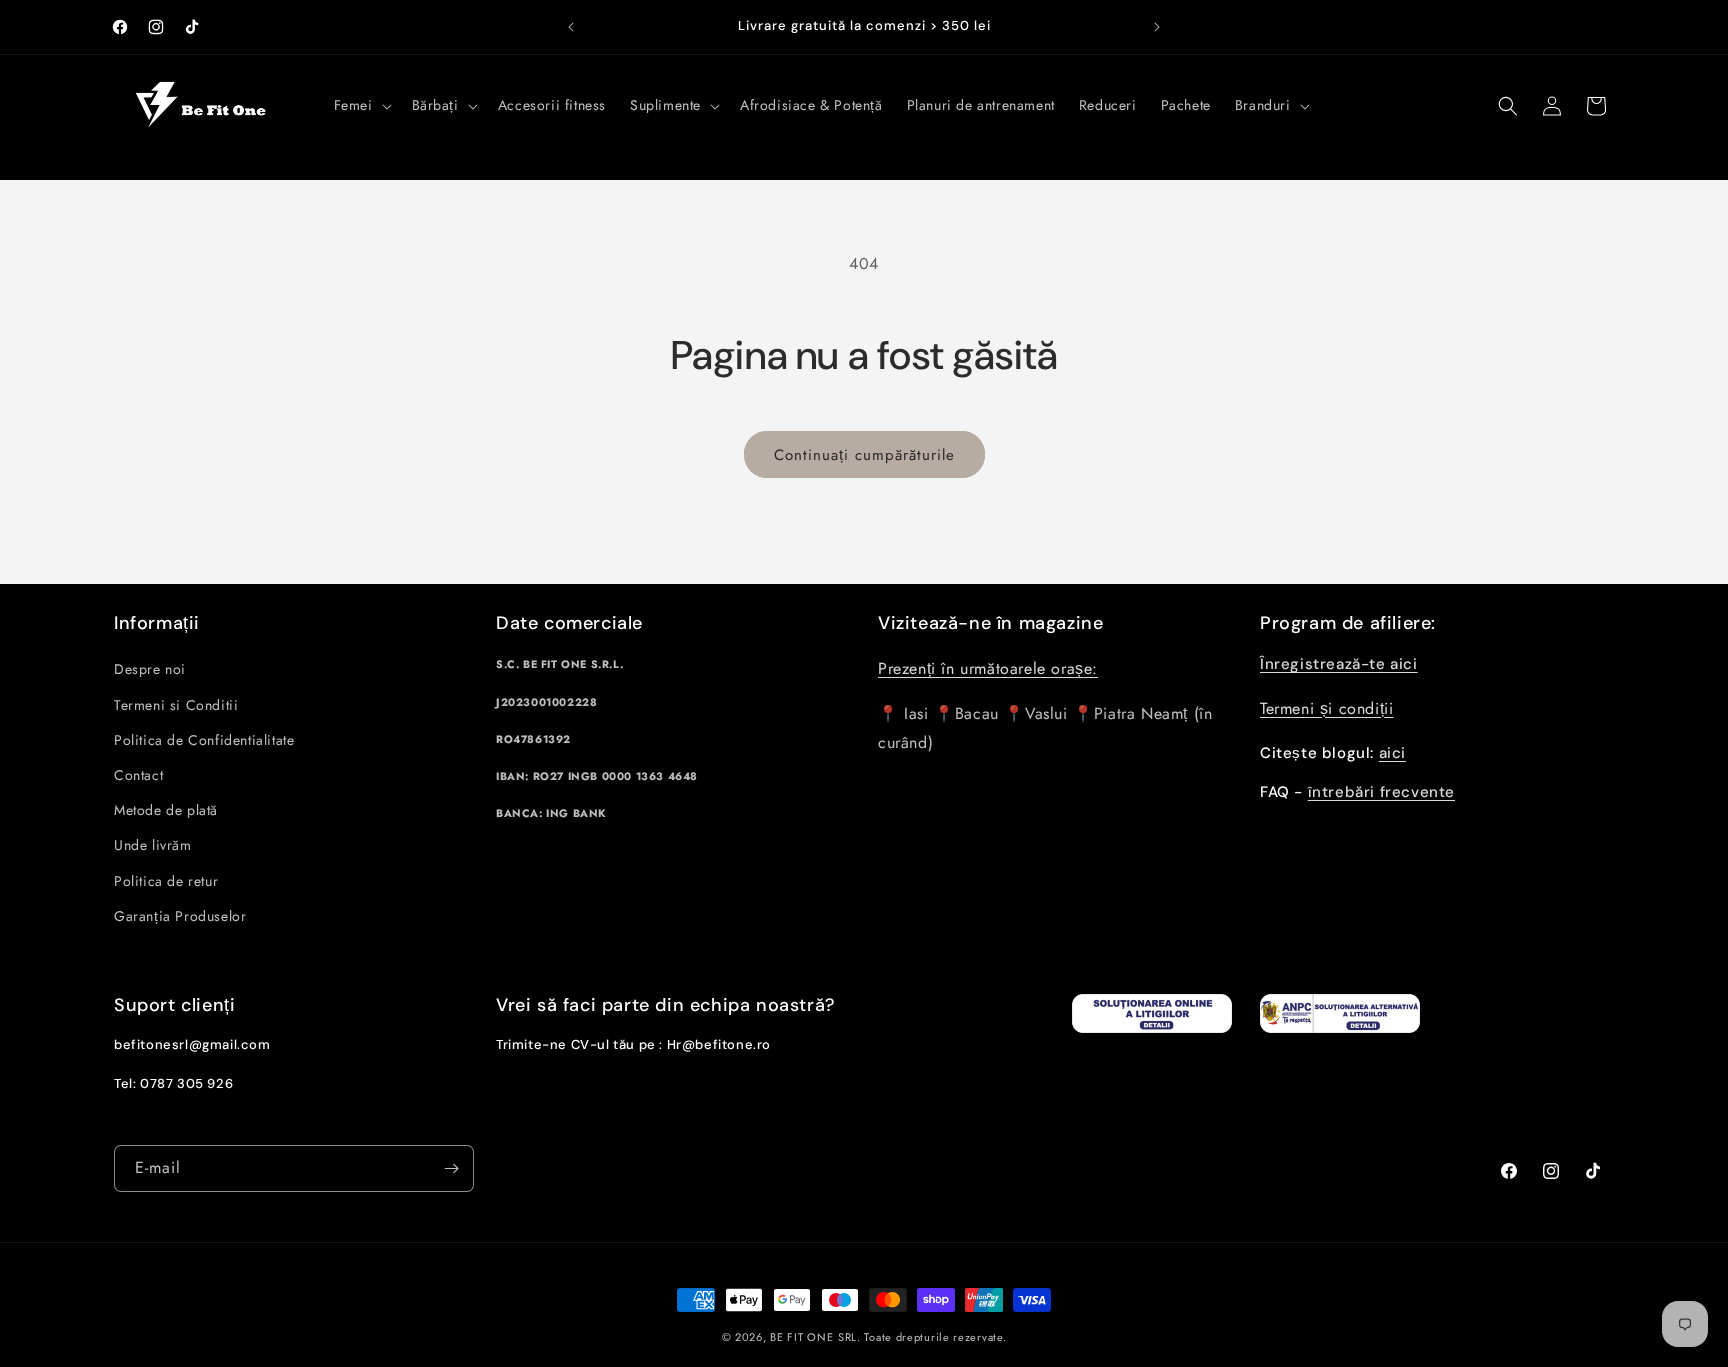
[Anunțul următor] (1157, 27)
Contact (138, 775)
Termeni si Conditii (176, 705)
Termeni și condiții (1326, 708)
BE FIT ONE (801, 1337)
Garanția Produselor (180, 916)
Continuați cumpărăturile (864, 455)
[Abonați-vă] (451, 1168)
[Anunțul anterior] (571, 27)
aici (1392, 753)
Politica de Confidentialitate (204, 740)
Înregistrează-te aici (1339, 664)
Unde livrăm (153, 845)
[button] (361, 105)
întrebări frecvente (1381, 792)
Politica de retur (166, 881)
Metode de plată (166, 810)
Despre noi (150, 670)
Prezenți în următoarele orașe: (988, 669)
